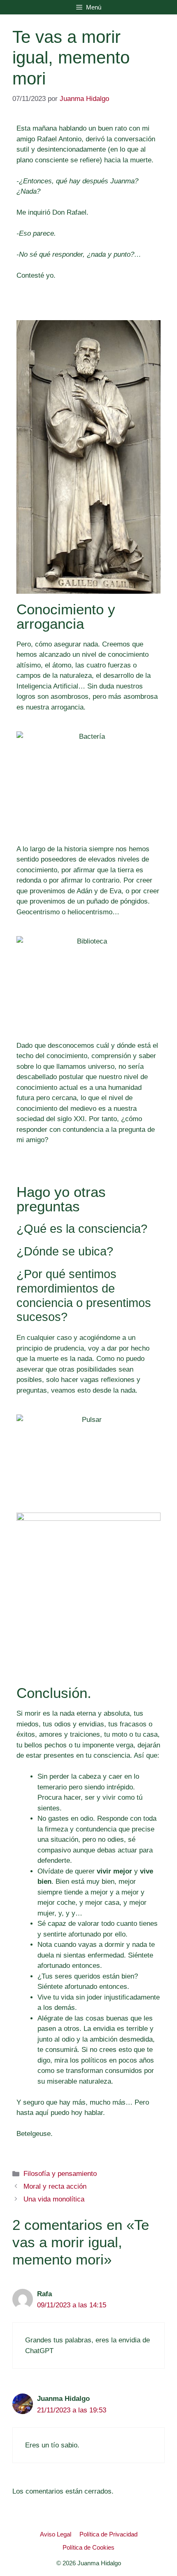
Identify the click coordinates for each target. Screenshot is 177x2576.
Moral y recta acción (55, 2186)
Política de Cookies (88, 2547)
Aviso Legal (56, 2534)
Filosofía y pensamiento (60, 2174)
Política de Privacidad (108, 2534)
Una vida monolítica (54, 2199)
